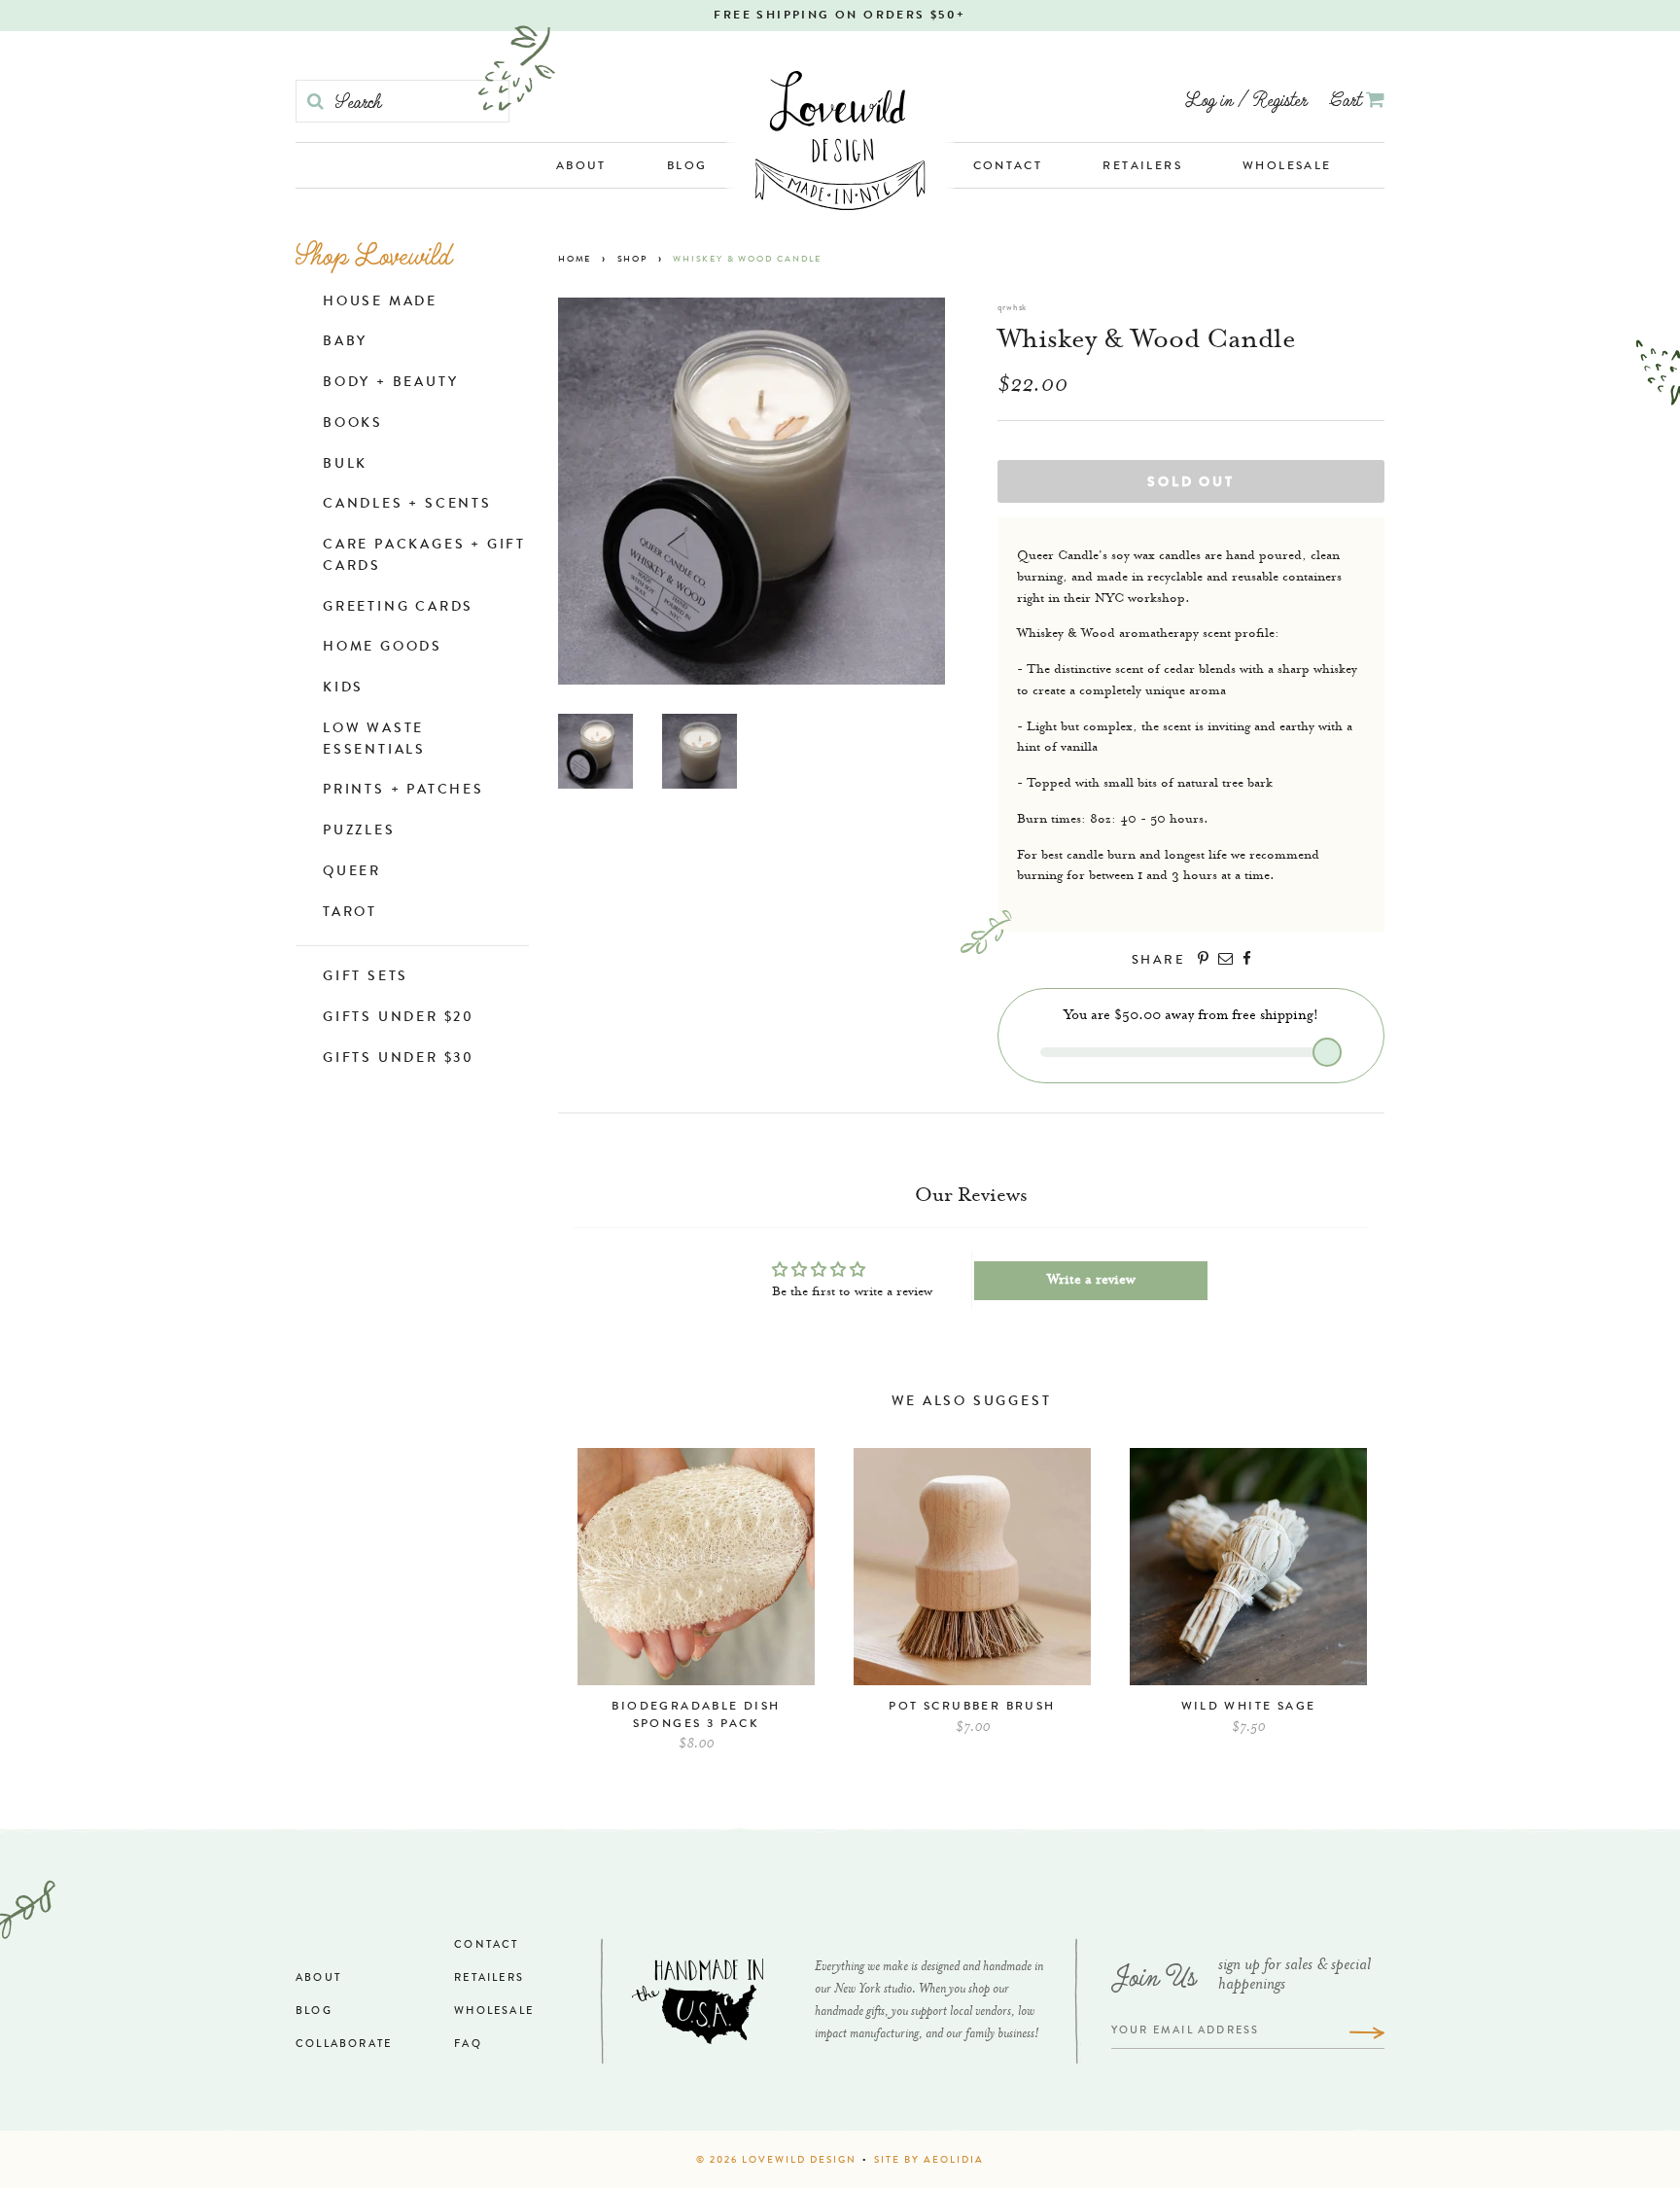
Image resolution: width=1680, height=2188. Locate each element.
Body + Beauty (390, 383)
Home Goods (383, 648)
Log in (1209, 99)
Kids (343, 688)
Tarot (350, 913)
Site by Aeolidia (929, 2161)
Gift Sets (366, 977)
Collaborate (344, 2045)
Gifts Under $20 (399, 1018)
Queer (352, 872)
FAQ (468, 2045)
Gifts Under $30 (399, 1059)
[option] (696, 1609)
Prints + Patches (403, 791)
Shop (632, 260)
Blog (687, 167)
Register (1280, 99)
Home (575, 260)
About (581, 167)
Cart (1348, 99)
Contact (1008, 167)
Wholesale (1287, 167)
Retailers (1142, 167)
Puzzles (359, 831)
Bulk (345, 465)
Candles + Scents (407, 505)
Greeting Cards (398, 608)
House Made (380, 302)
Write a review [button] (1091, 1281)
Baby (345, 342)
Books (353, 424)
